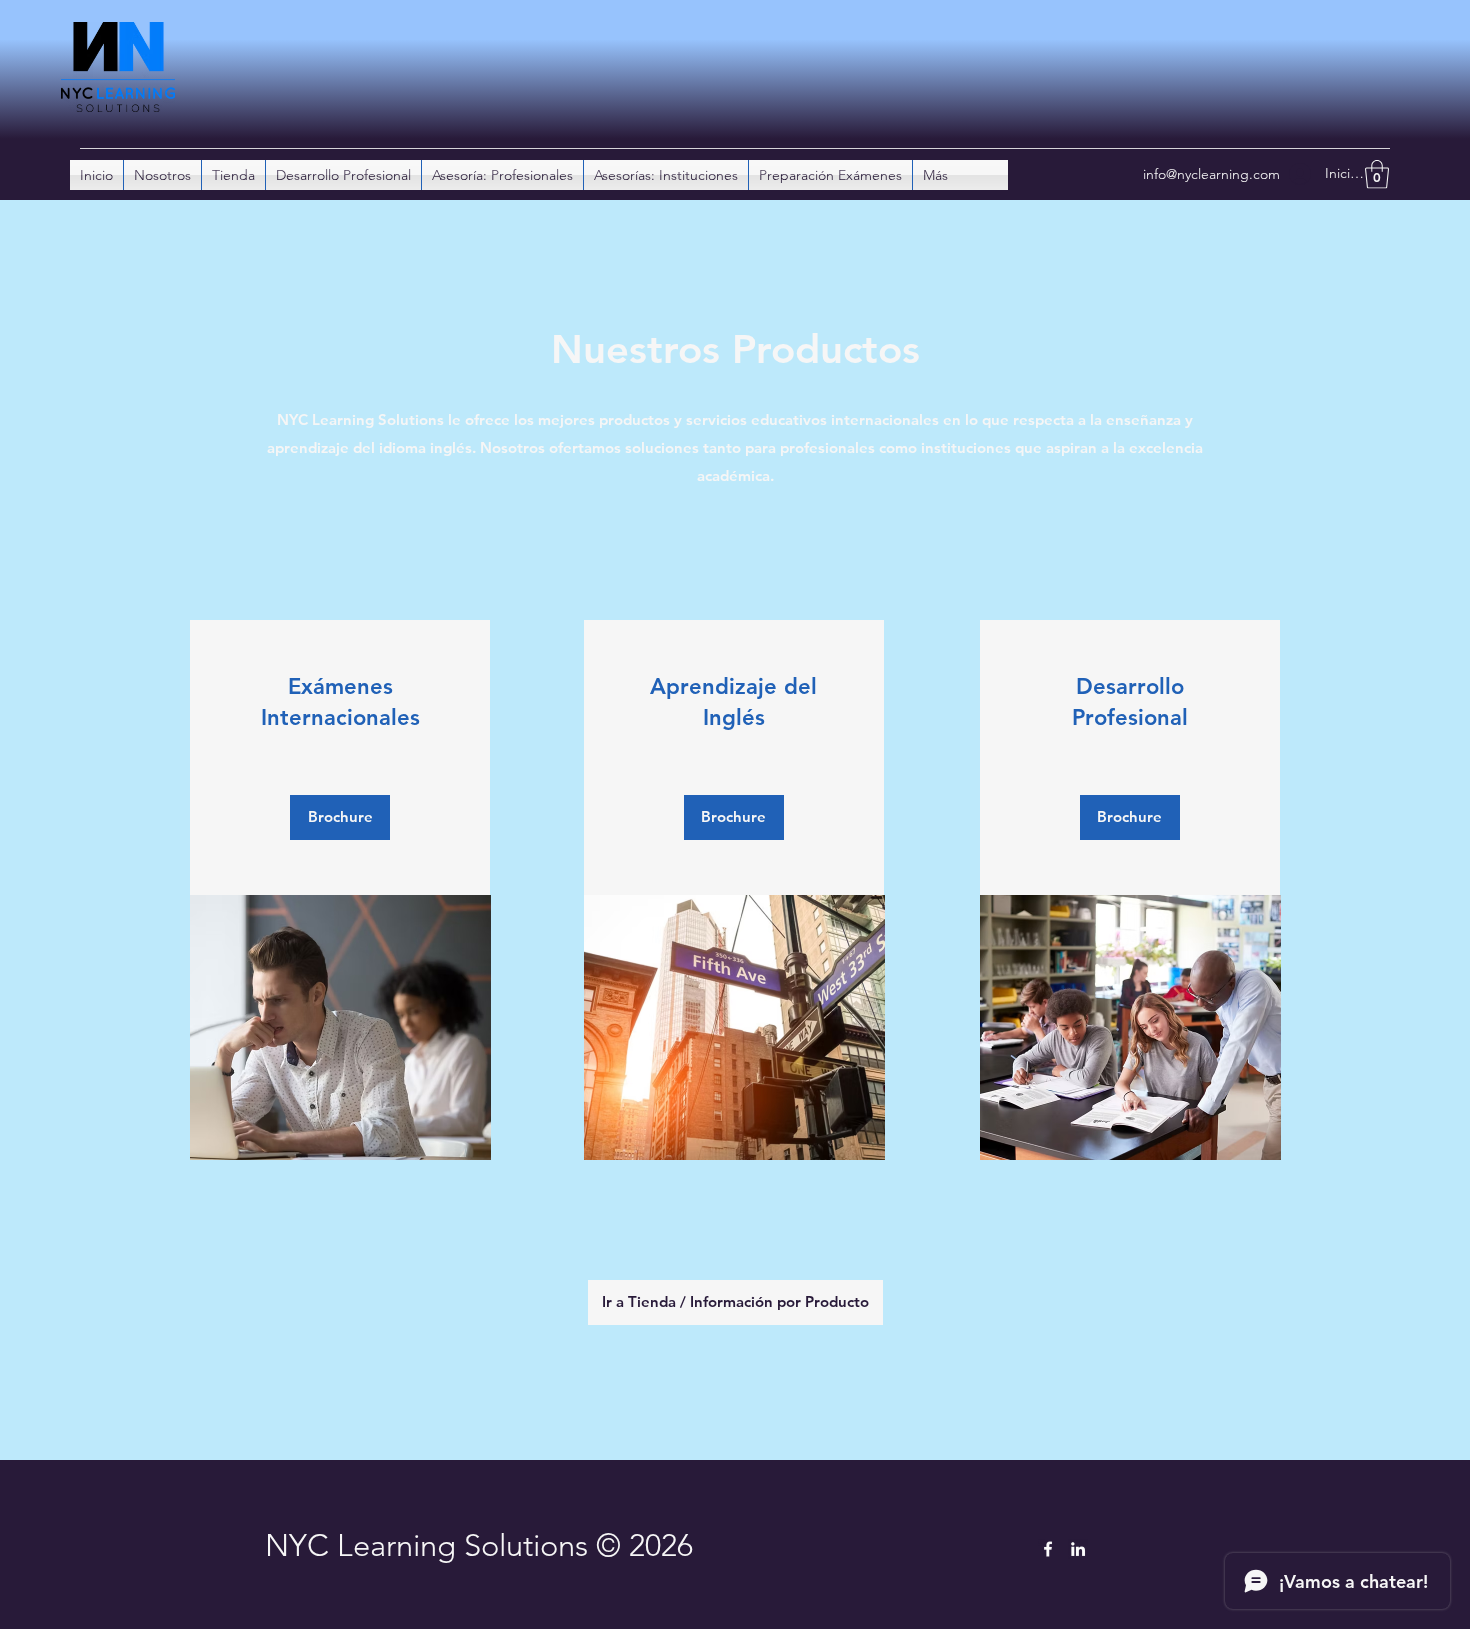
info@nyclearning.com (1211, 174)
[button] (1377, 174)
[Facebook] (1048, 1549)
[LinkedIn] (1078, 1549)
